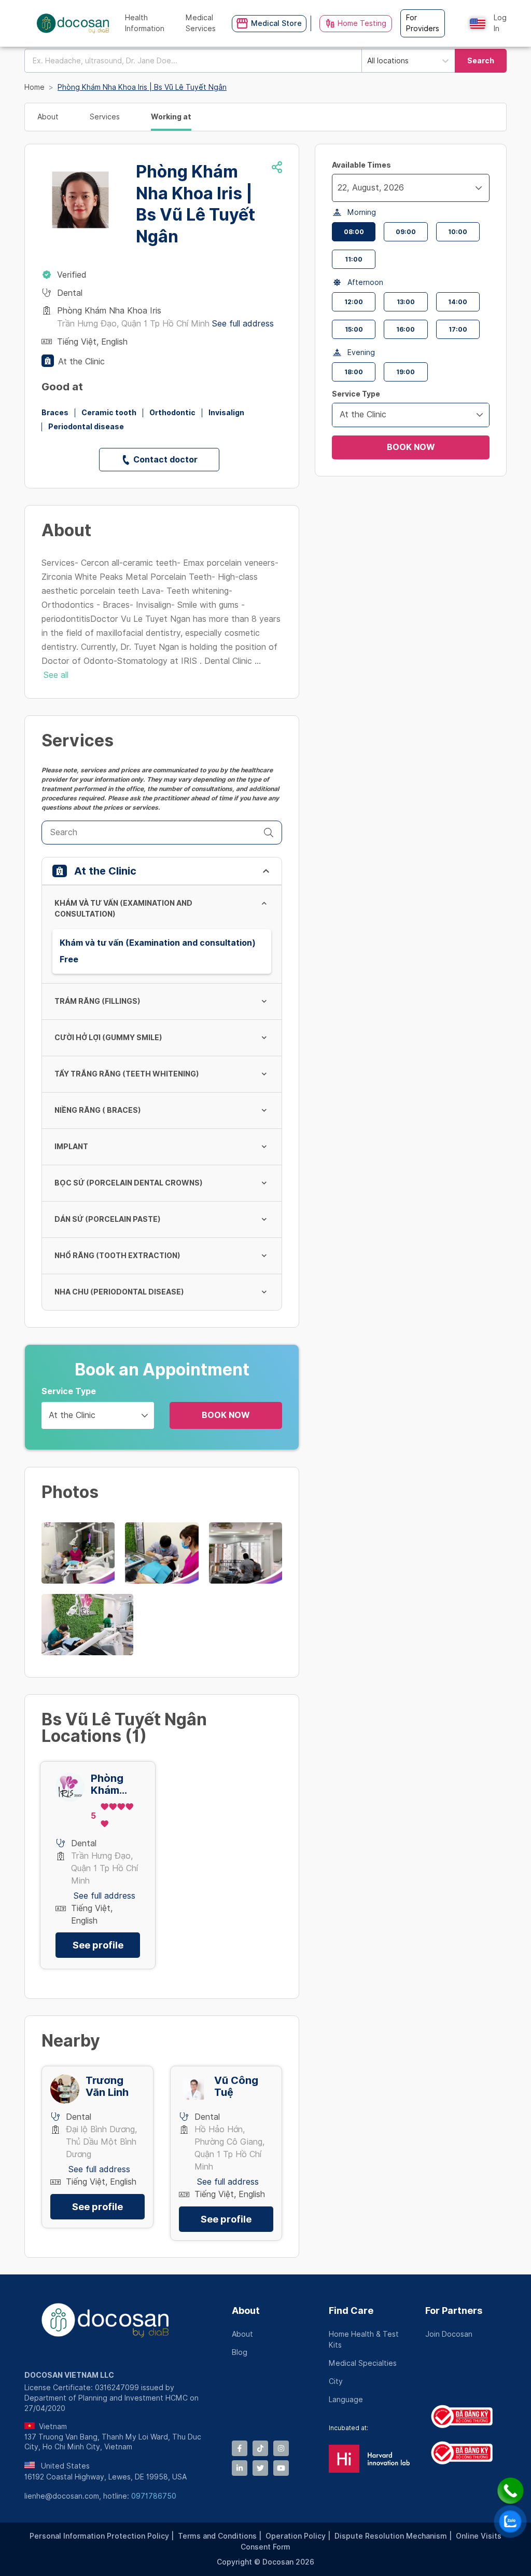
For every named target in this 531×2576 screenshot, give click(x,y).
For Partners (454, 2311)
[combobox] (193, 61)
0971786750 (154, 2496)
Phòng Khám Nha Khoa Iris (115, 1784)
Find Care (351, 2311)
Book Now (226, 1415)
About (246, 2311)
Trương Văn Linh (107, 2087)
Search (481, 61)
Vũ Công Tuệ (236, 2087)
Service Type (69, 1391)
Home (34, 87)
